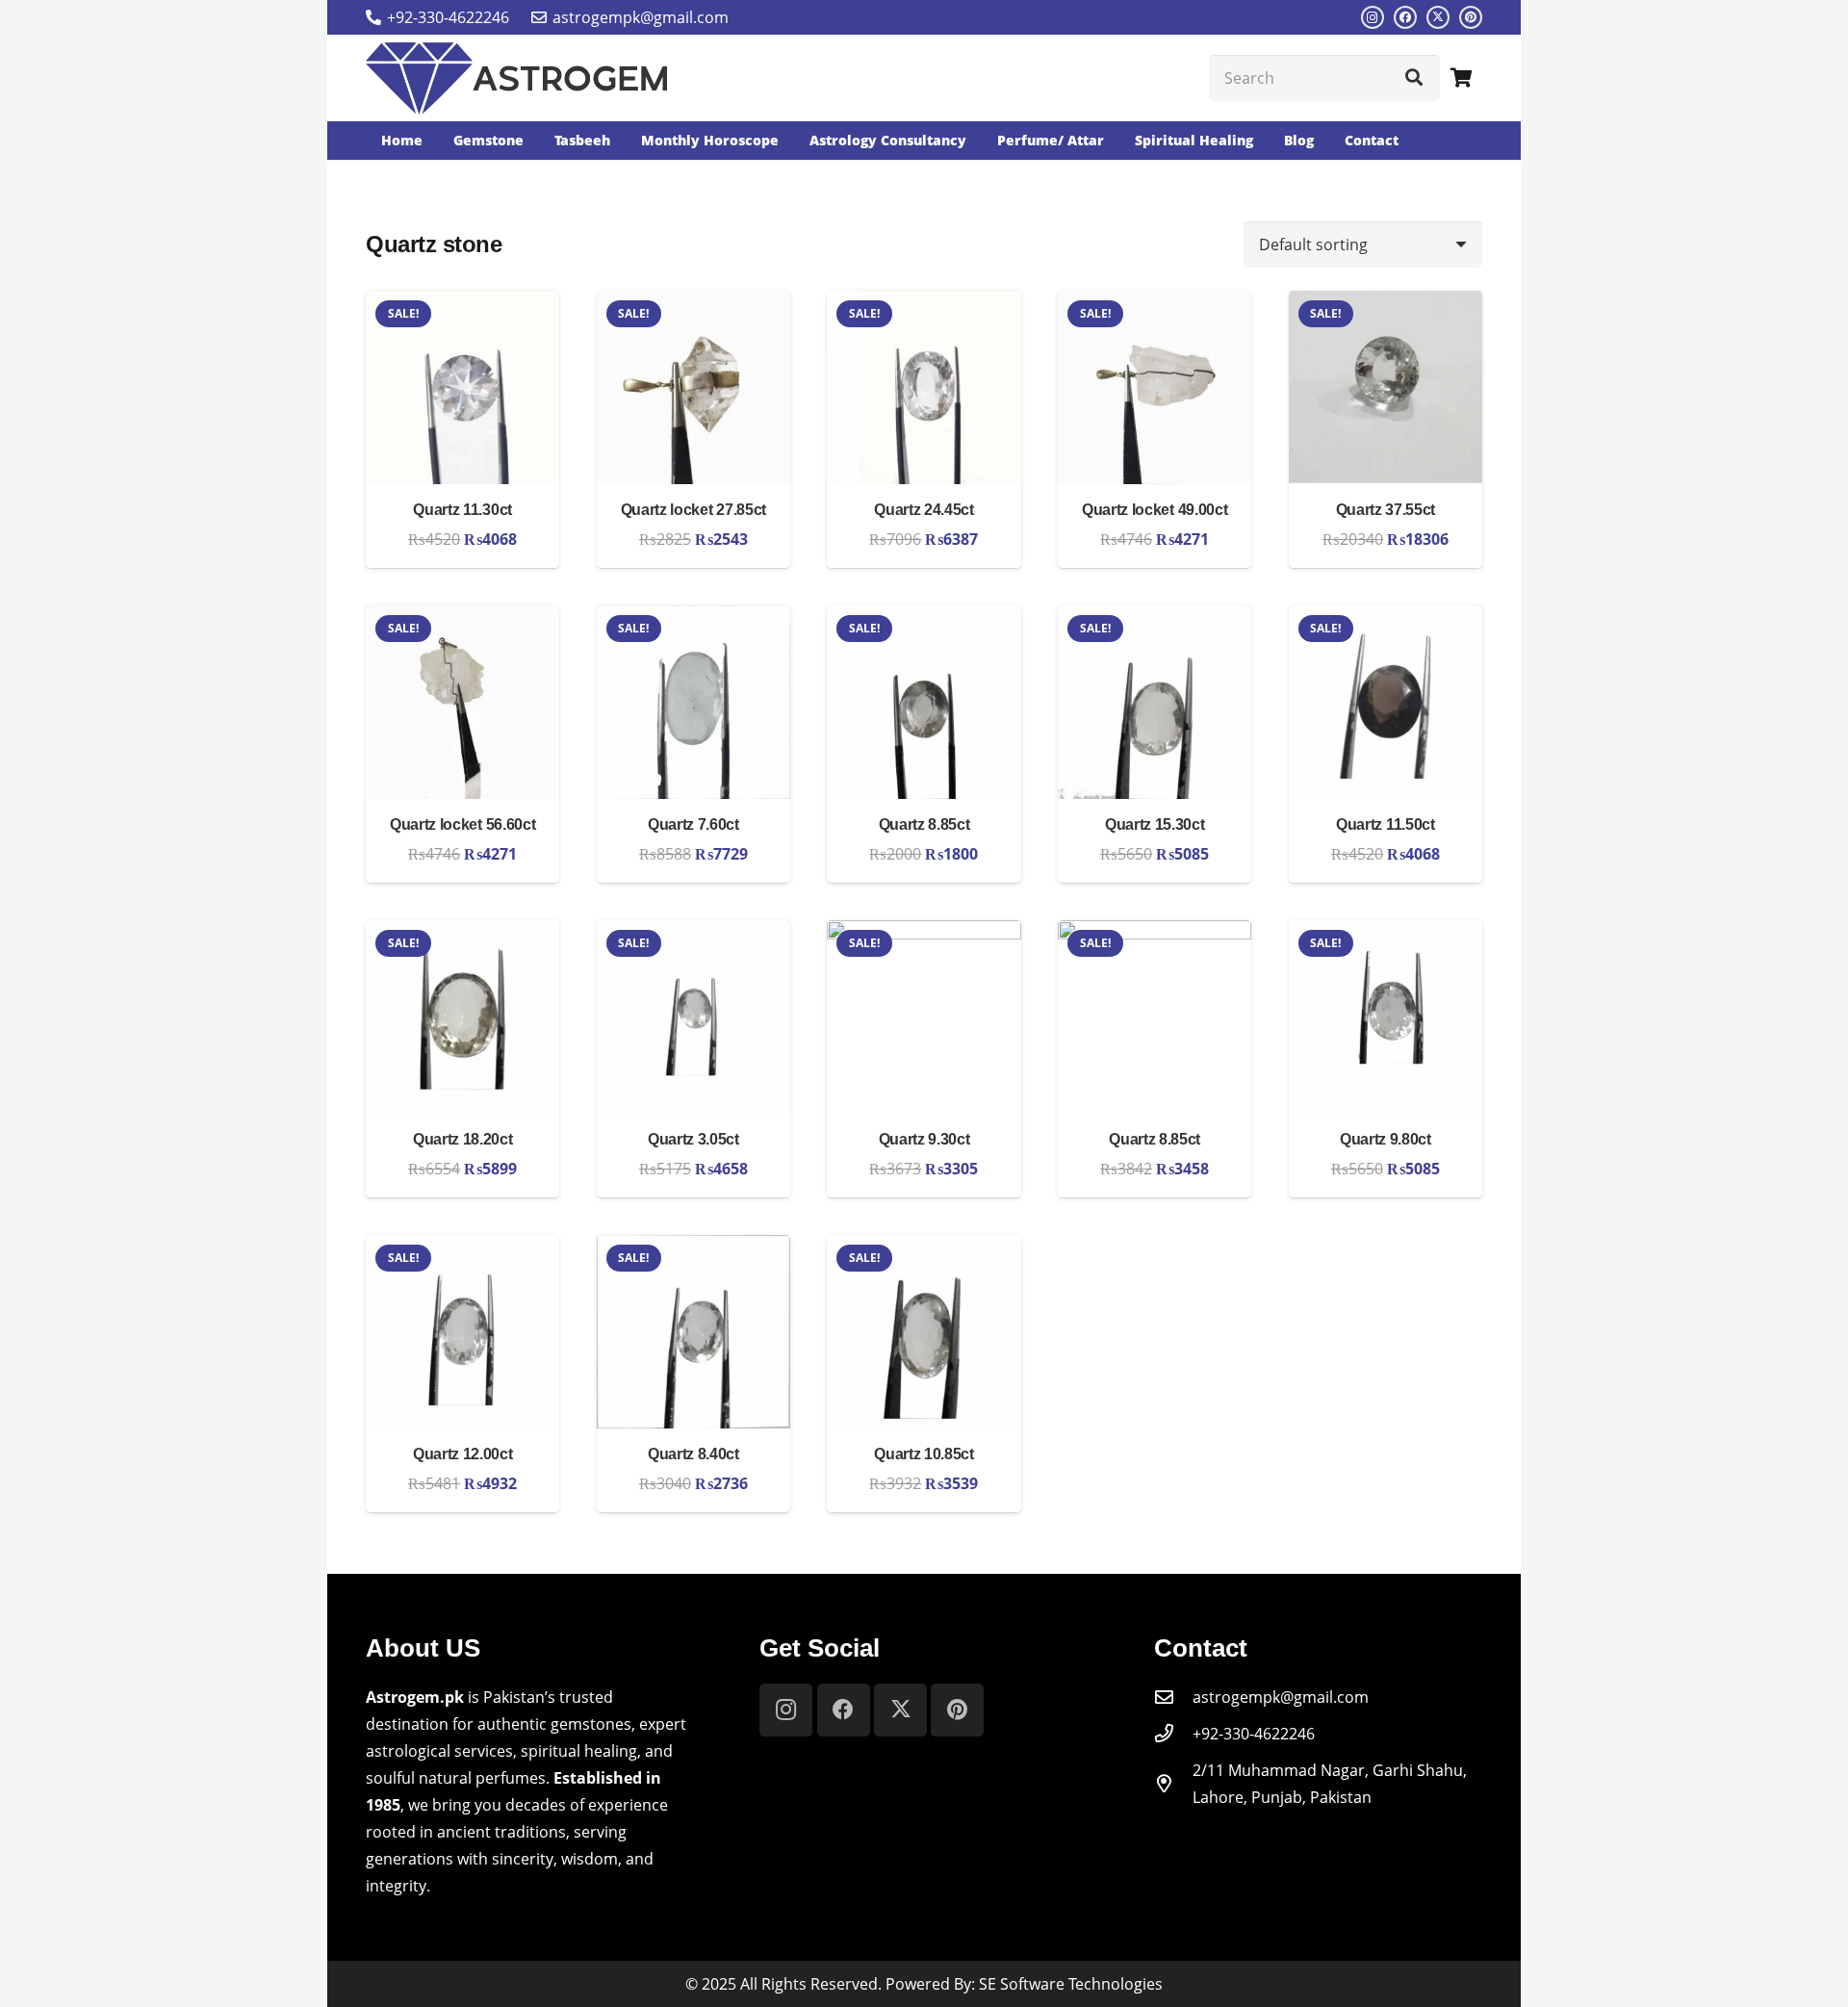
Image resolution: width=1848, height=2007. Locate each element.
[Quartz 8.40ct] (693, 1248)
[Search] (1414, 78)
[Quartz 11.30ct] (462, 304)
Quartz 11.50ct (1386, 824)
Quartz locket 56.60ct (462, 824)
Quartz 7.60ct (693, 824)
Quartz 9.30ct (924, 1139)
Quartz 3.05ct (693, 1139)
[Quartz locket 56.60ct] (462, 619)
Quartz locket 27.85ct (693, 510)
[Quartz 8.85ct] (924, 619)
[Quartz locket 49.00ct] (1155, 304)
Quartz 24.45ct (924, 510)
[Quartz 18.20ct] (462, 934)
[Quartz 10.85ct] (924, 1248)
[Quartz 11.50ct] (1386, 619)
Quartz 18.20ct (463, 1139)
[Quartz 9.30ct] (924, 934)
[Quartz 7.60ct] (693, 619)
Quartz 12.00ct (463, 1454)
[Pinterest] (1471, 17)
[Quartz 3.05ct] (693, 934)
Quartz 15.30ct (1155, 824)
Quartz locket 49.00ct (1155, 510)
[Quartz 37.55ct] (1386, 304)
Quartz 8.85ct (924, 824)
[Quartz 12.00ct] (462, 1248)
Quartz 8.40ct (693, 1454)
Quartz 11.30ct (462, 510)
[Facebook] (1405, 17)
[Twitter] (1438, 17)
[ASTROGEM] (516, 78)
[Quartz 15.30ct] (1155, 619)
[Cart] (1461, 78)
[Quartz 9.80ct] (1386, 934)
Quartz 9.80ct (1386, 1139)
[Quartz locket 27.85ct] (693, 304)
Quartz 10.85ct (924, 1454)
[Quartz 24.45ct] (924, 304)
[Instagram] (1373, 17)
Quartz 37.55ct (1386, 510)
